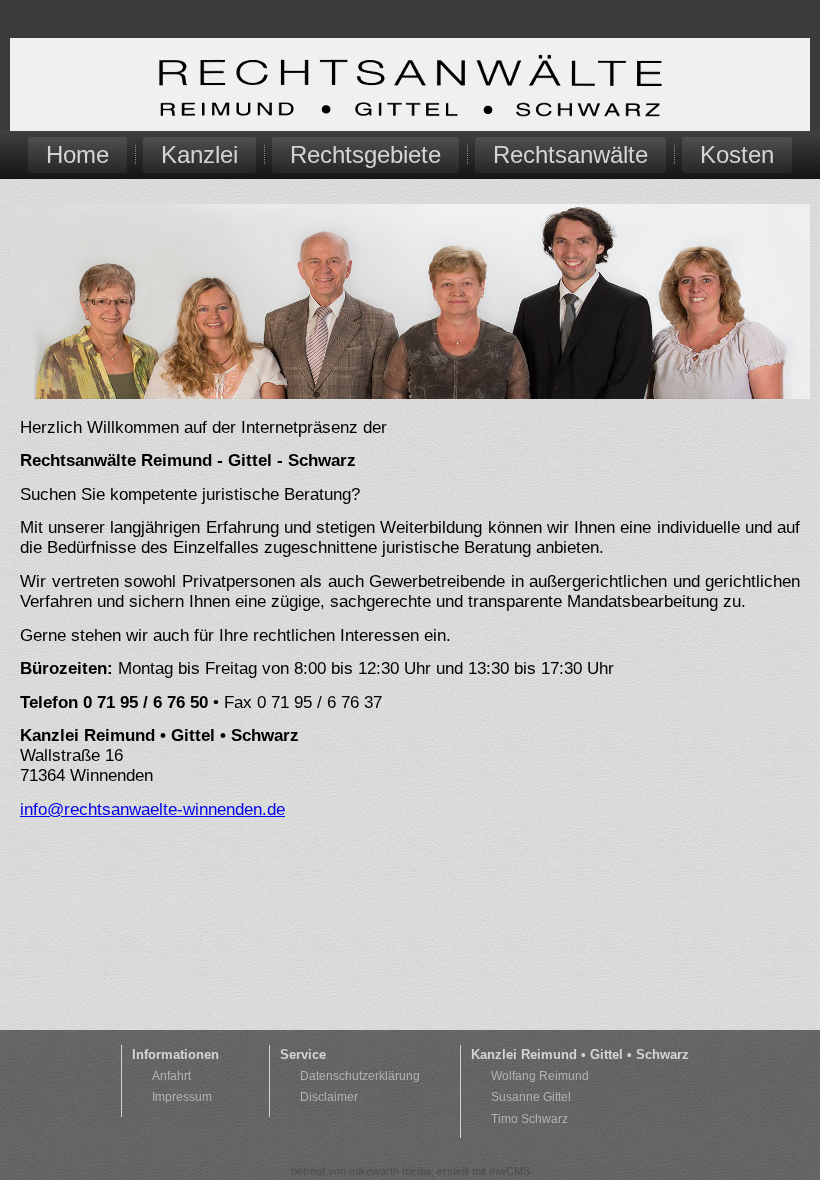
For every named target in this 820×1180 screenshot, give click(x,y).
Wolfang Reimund (540, 1076)
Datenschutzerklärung (360, 1076)
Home (77, 154)
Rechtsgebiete (365, 154)
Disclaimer (329, 1097)
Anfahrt (171, 1076)
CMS (509, 1171)
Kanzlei (199, 154)
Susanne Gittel (531, 1097)
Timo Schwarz (529, 1119)
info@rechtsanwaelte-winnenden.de (152, 809)
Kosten (737, 154)
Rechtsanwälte (570, 154)
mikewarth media (390, 1171)
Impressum (182, 1097)
